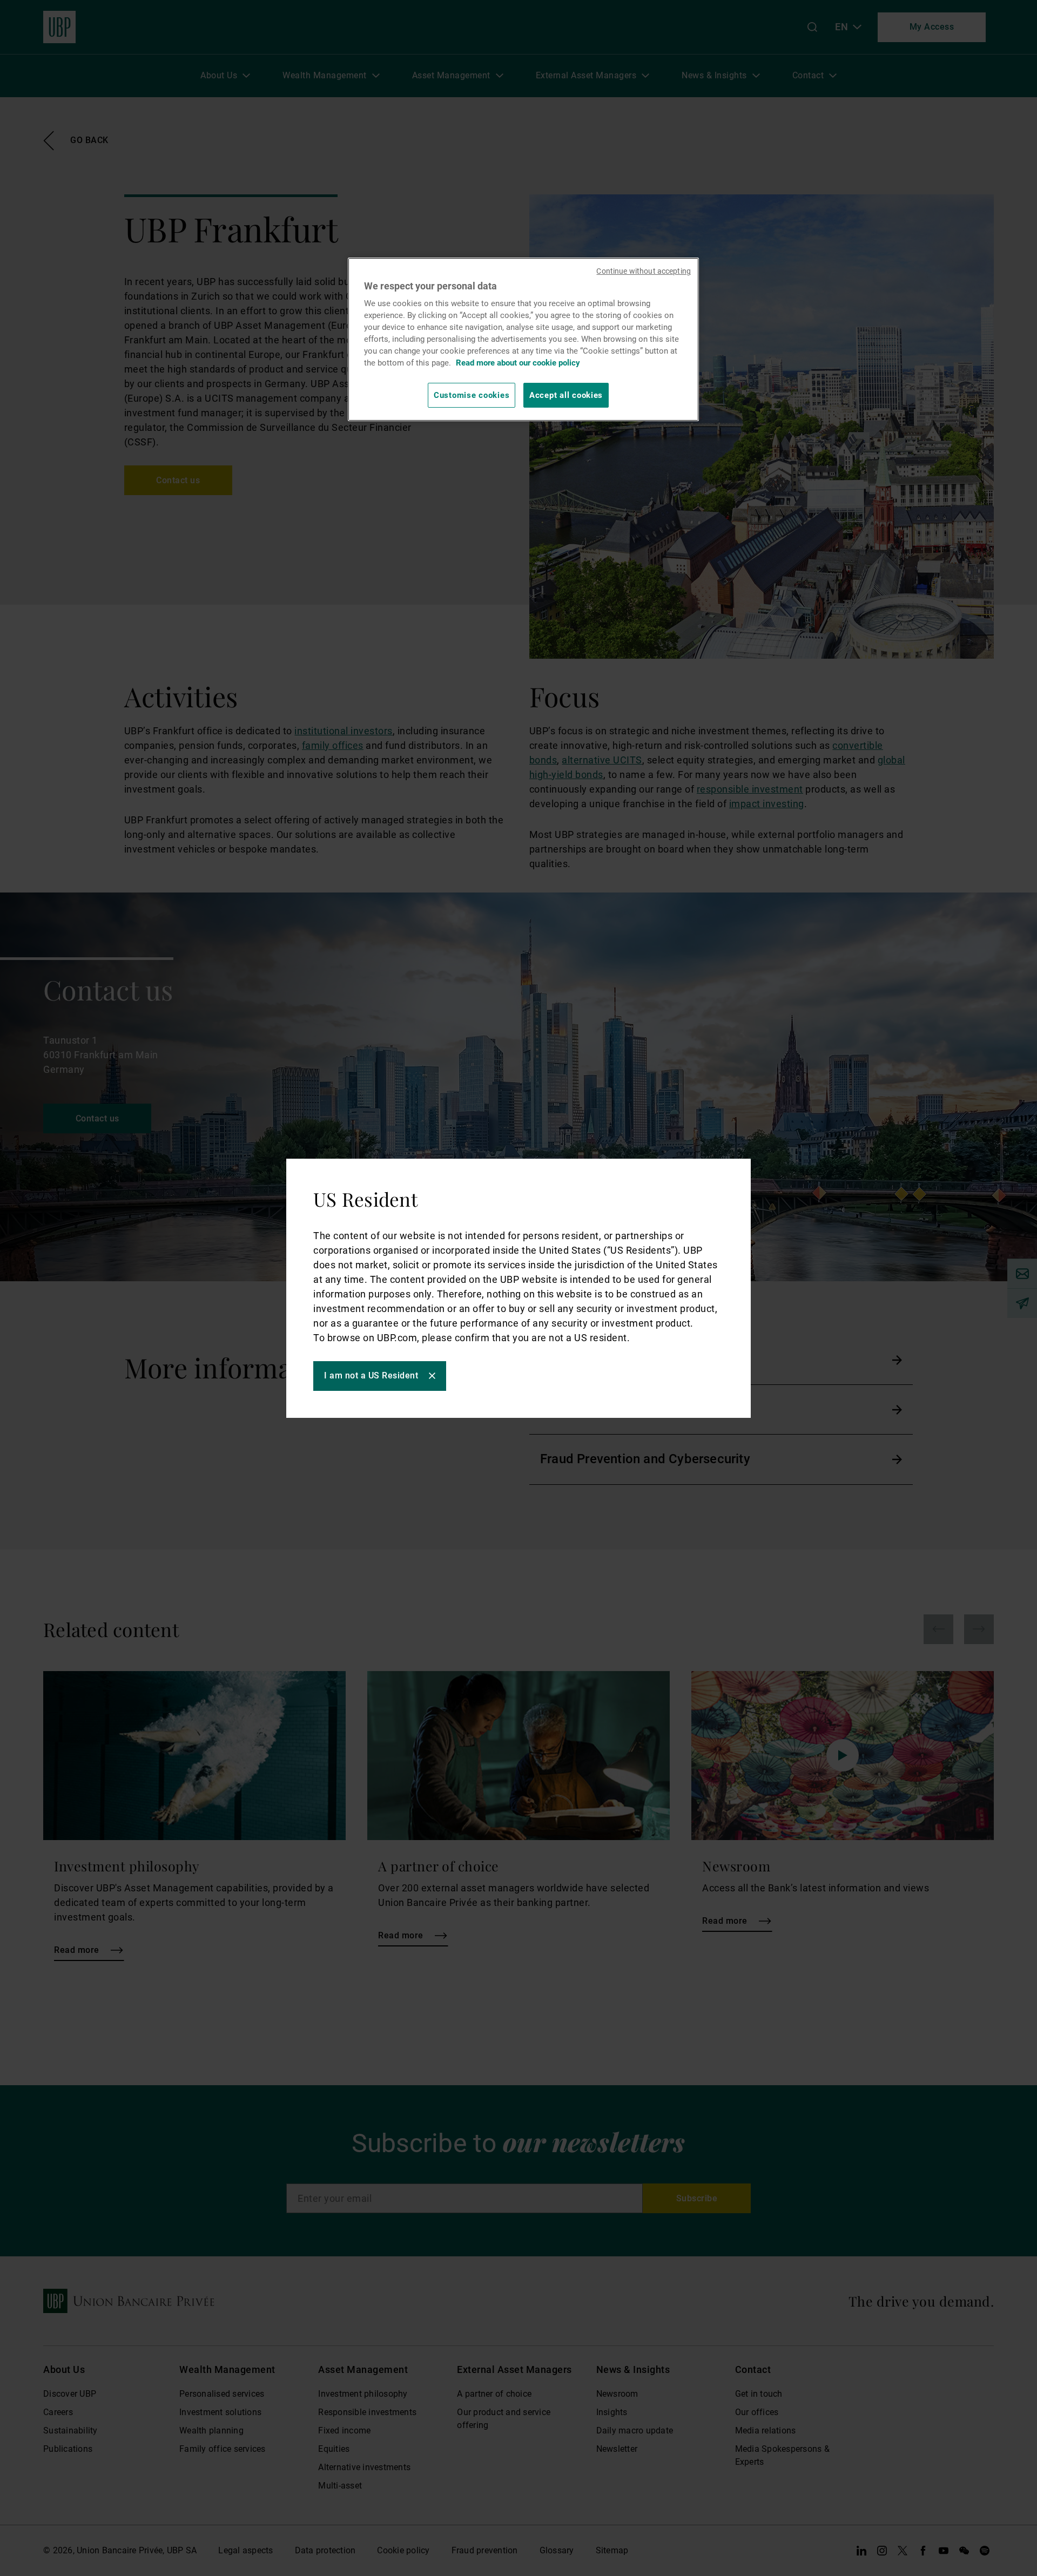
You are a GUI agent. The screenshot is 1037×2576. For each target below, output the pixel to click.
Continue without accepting (644, 271)
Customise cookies (472, 395)
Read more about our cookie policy (518, 363)
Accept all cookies (566, 395)
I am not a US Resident (371, 1375)
